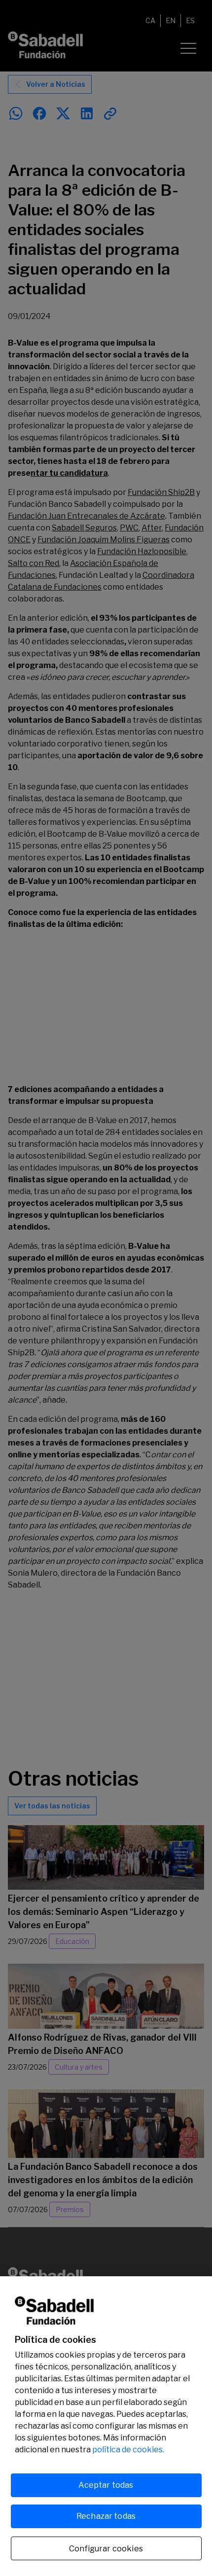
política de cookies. (128, 2450)
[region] (106, 2426)
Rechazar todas (106, 2516)
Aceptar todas (106, 2485)
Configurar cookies (106, 2549)
